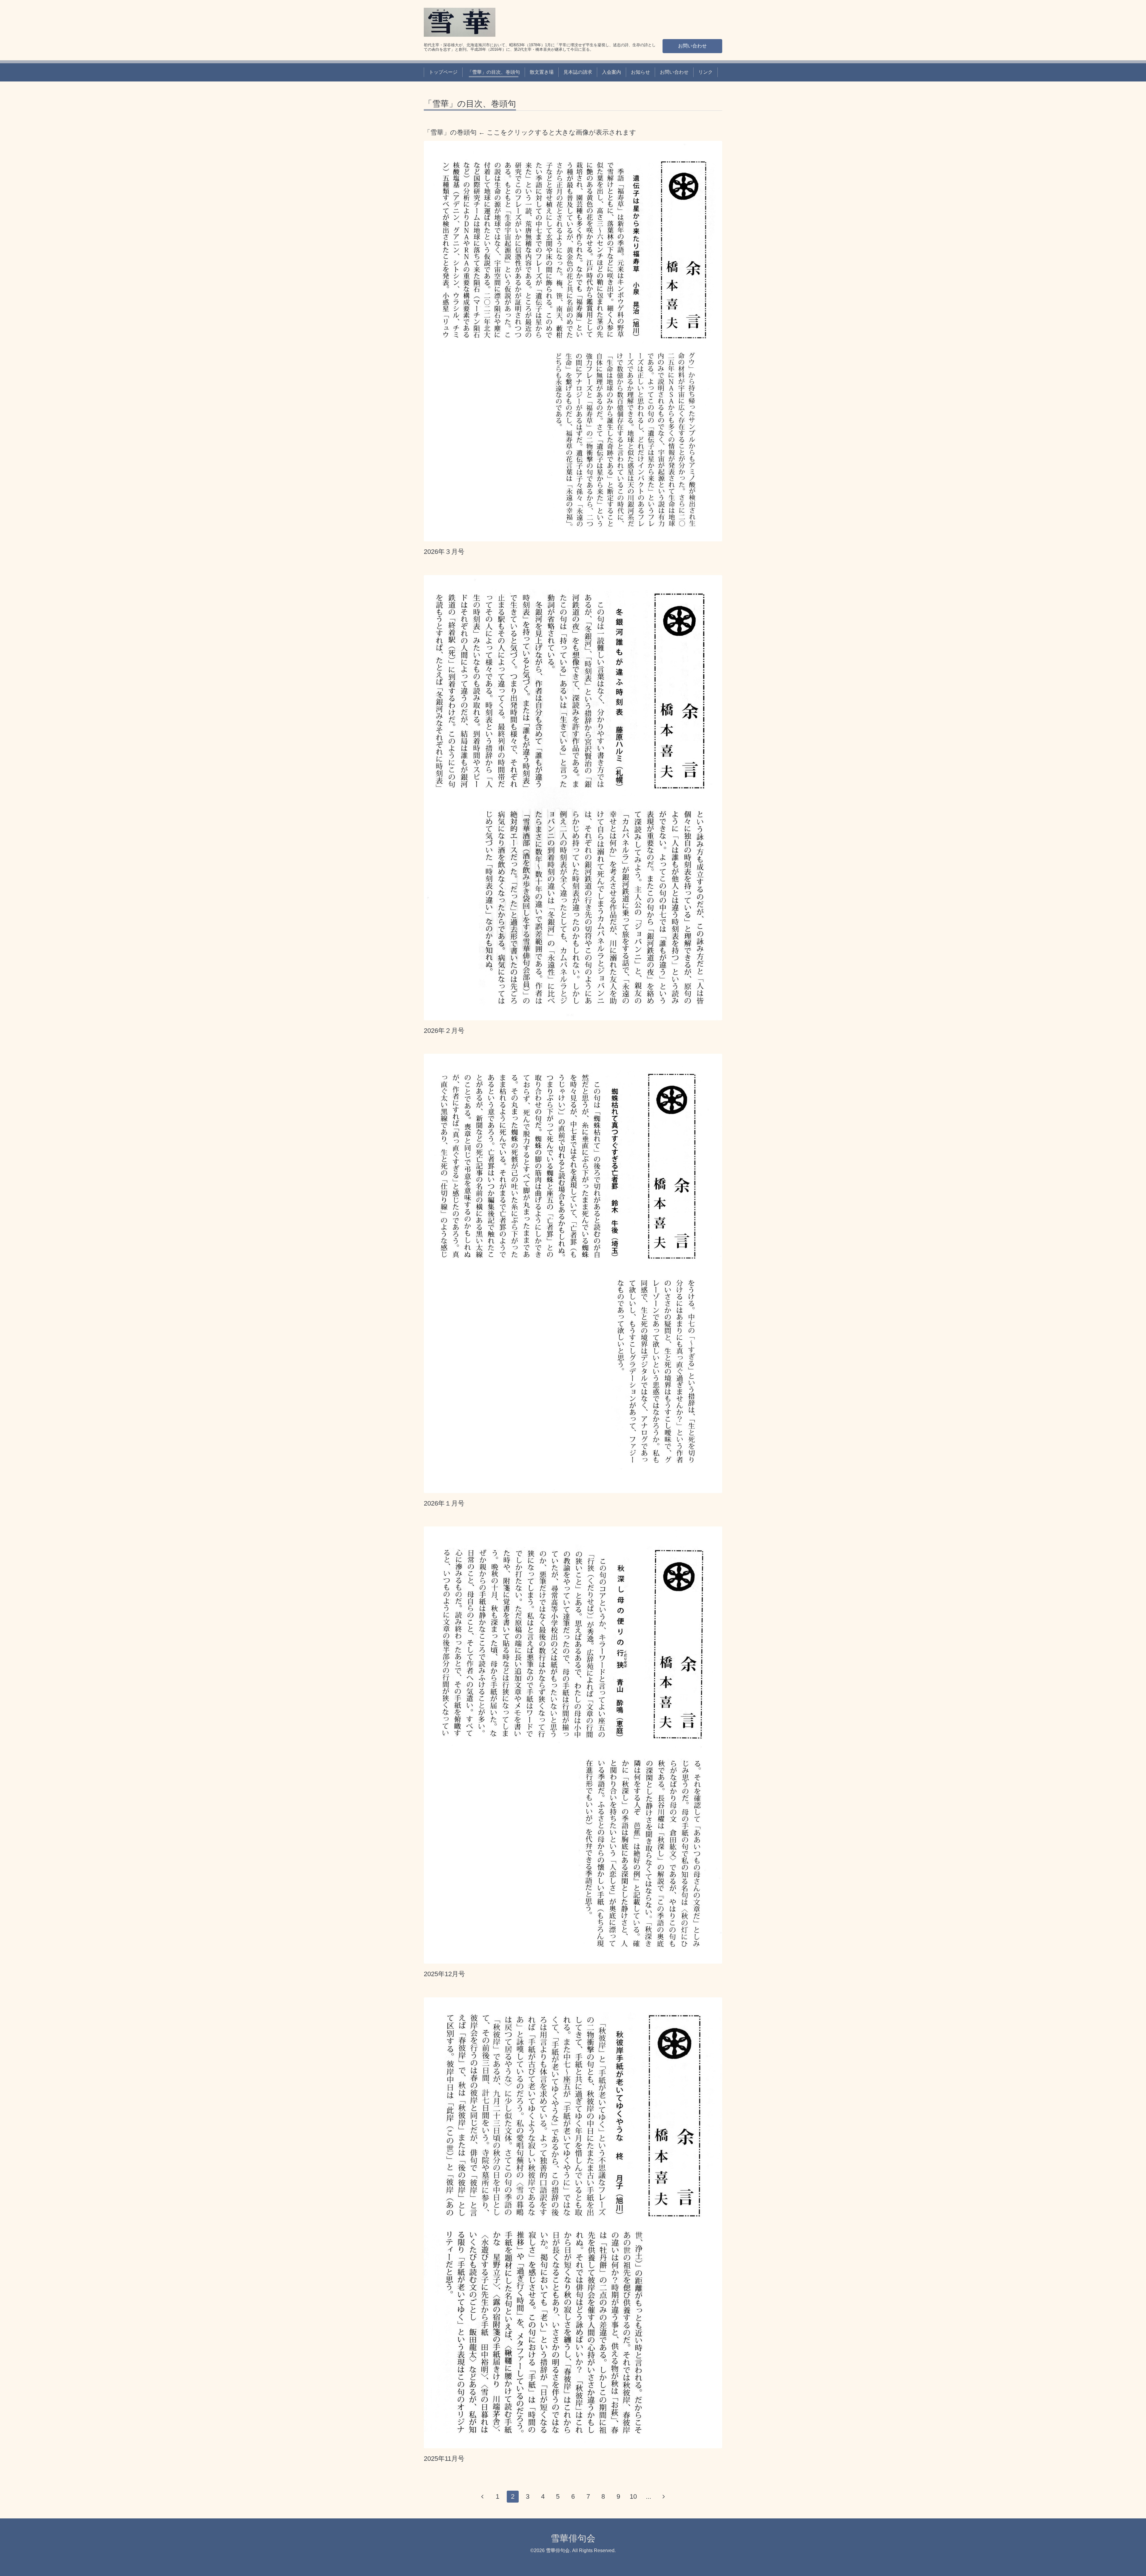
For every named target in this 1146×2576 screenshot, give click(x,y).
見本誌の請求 (578, 72)
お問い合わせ (692, 46)
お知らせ (640, 72)
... (649, 2496)
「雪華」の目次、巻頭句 (494, 72)
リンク (706, 72)
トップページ (443, 72)
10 (633, 2496)
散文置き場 (542, 72)
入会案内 (611, 72)
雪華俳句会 (573, 2538)
